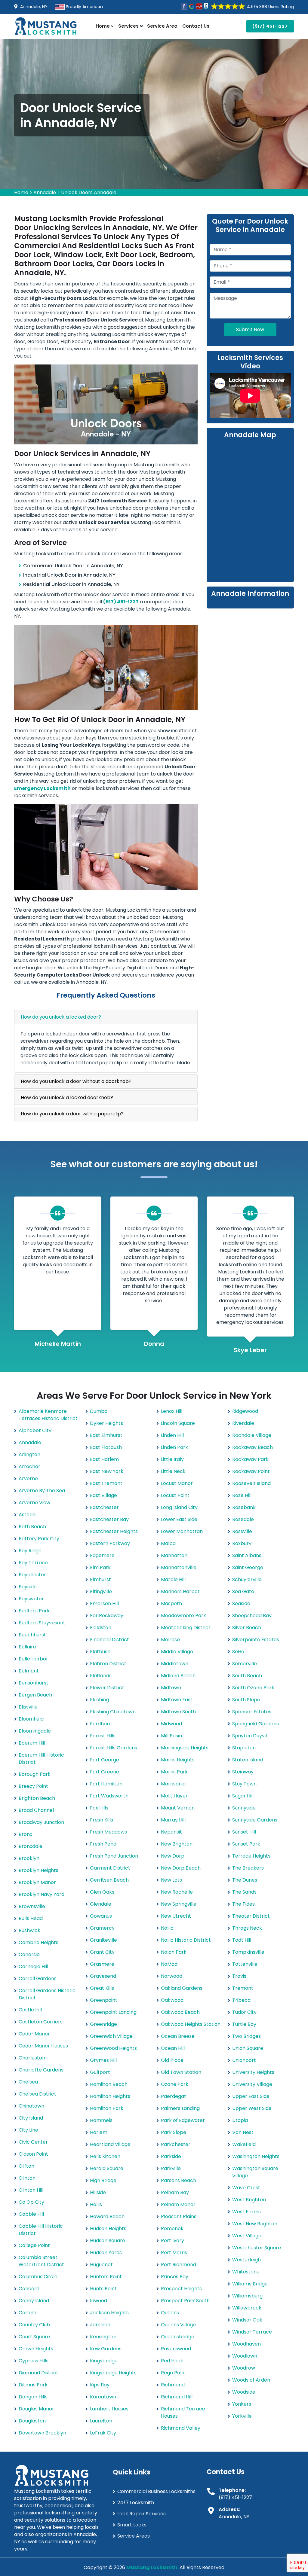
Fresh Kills (102, 1820)
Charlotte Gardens (41, 2070)
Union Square (248, 2048)
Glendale (101, 1904)
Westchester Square (257, 2248)
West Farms (246, 2212)
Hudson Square (108, 2241)
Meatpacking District (186, 1628)
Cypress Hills (34, 2361)
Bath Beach (32, 1527)
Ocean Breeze (178, 2036)
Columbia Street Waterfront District (41, 2261)
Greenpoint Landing (113, 2012)
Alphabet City (35, 1430)
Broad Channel (36, 1810)
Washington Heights (256, 2156)
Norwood (172, 1976)
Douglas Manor (36, 2409)
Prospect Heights (181, 2289)
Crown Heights (36, 2349)
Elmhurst (100, 1579)
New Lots (171, 1880)
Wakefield (244, 2144)
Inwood (99, 2301)
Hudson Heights (108, 2228)
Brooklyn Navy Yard (42, 1894)
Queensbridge (178, 2337)
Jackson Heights (109, 2313)
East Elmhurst (106, 1435)
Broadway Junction (41, 1822)
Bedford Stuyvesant (42, 1623)
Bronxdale (31, 1846)
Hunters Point (106, 2277)
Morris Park (174, 1772)
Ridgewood (245, 1411)
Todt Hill (242, 1940)
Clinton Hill (31, 2190)
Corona (28, 2313)
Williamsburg (247, 2296)
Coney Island (34, 2301)
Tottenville (245, 1964)
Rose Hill (242, 1495)
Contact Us (196, 26)
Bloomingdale (35, 1731)
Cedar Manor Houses (43, 2046)
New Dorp (173, 1856)
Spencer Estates (252, 1712)
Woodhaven (246, 2344)
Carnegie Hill (33, 1966)
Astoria (27, 1515)
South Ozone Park (253, 1688)
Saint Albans (247, 1555)
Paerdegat (174, 2096)
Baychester (32, 1575)
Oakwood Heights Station (191, 2024)
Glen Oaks (102, 1892)
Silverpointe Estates (256, 1640)
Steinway (243, 1772)
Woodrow (244, 2368)
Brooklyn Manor (37, 1882)
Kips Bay (100, 2385)
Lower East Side (179, 1519)
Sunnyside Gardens (255, 1820)
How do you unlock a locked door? (61, 1017)
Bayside (28, 1587)
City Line (28, 2130)
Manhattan (174, 1555)
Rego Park (173, 2373)
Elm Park (100, 1567)
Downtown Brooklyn (42, 2433)
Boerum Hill (32, 1743)
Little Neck (173, 1471)
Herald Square (107, 2168)
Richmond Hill (177, 2397)
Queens (170, 2313)
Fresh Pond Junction (114, 1856)
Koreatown (103, 2397)
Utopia (240, 2120)
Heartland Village (110, 2144)
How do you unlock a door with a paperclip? (72, 1114)
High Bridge (103, 2180)
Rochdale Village (252, 1435)
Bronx (25, 1834)
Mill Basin (171, 1736)
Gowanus (101, 1916)
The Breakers (248, 1868)
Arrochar (29, 1466)
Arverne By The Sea (42, 1491)
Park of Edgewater (183, 2120)
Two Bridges (246, 2036)
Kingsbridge (104, 2361)
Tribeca (241, 2000)
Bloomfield (31, 1719)
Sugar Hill (243, 1796)
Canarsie (29, 1954)
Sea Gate (243, 1591)
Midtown (171, 1688)
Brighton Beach (37, 1798)
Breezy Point (33, 1786)
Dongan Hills (33, 2397)
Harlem (99, 2132)
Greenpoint (104, 2000)
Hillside (98, 2192)
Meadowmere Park (183, 1616)
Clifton (26, 2166)
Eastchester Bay (109, 1519)
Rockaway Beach (253, 1447)
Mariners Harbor (180, 1591)
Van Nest (243, 2132)
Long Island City (179, 1507)
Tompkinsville (248, 1952)
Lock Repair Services (142, 2514)
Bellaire (27, 1647)
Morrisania (173, 1784)
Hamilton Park (107, 2108)
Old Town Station (181, 2072)
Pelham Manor (178, 2204)
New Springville (179, 1904)
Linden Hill (172, 1435)
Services (129, 26)
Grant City (102, 1952)
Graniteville (103, 1940)
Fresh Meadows (108, 1832)
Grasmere (102, 1964)
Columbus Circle (38, 2277)
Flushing (99, 1700)
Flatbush (100, 1652)
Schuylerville (247, 1579)
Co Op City (31, 2202)
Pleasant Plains (179, 2216)
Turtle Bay (244, 2024)
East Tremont (106, 1483)
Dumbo (99, 1411)
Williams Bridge (250, 2284)
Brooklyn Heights (38, 1870)
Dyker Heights (106, 1423)
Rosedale (243, 1519)
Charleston (32, 2058)
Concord (29, 2289)
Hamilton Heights (110, 2096)
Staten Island (248, 1760)
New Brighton (177, 1844)
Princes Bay (175, 2277)
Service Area (162, 26)
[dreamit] (46, 26)
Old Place (172, 2060)
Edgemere (102, 1555)
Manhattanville (179, 1567)
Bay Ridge (30, 1551)
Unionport (244, 2060)
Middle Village (177, 1652)
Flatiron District (108, 1664)
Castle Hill (30, 2010)
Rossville (242, 1531)
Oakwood (172, 2000)
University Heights (253, 2072)
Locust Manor (177, 1483)
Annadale (45, 192)
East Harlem (104, 1459)
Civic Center (33, 2142)
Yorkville (242, 2416)
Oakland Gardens (182, 1988)
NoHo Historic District (186, 1940)
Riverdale (243, 1423)
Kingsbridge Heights (113, 2373)
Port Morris (174, 2253)
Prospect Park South (185, 2301)
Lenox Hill (172, 1411)
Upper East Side (251, 2096)
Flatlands (101, 1676)
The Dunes (245, 1880)
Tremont (243, 1988)
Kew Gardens (106, 2349)
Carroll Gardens (38, 1978)
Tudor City (244, 2012)
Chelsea (28, 2082)
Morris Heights (178, 1760)
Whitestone (246, 2272)
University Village (252, 2084)
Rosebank (244, 1507)
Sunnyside (244, 1808)
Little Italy (172, 1459)
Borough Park (35, 1774)
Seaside (241, 1604)
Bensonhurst (34, 1683)
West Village (247, 2236)
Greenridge (103, 2024)
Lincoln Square (178, 1423)
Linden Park (174, 1447)
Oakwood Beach (180, 2012)
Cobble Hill (31, 2214)
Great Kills (102, 1988)
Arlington (29, 1454)
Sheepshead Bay (252, 1616)
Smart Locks (132, 2525)
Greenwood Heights (113, 2048)
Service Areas (134, 2536)
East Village (103, 1495)
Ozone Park (175, 2084)
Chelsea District (37, 2094)
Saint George (248, 1567)
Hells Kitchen (105, 2156)
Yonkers (242, 2404)
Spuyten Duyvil (249, 1736)
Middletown (175, 1664)
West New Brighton (255, 2224)
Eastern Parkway (110, 1543)
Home (103, 26)
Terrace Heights (251, 1856)
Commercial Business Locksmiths (156, 2491)
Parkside (171, 2156)
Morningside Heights (185, 1748)
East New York (107, 1471)
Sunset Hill (244, 1832)
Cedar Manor (34, 2034)
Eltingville (101, 1591)
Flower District (107, 1688)
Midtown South (178, 1712)
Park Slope (174, 2132)
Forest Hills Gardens (114, 1748)
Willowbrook (247, 2308)
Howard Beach (107, 2216)
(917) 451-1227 (270, 26)
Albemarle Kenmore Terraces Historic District (48, 1415)
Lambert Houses (109, 2409)
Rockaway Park (250, 1459)
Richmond (173, 2385)
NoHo (167, 1928)
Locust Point (175, 1495)
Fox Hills (99, 1808)
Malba (168, 1543)
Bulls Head (31, 1918)
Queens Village (178, 2325)
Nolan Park (174, 1952)
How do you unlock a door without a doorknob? (76, 1081)
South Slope (246, 1700)
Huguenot (101, 2265)
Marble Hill (173, 1579)
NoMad (169, 1964)
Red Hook (172, 2361)
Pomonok (172, 2228)
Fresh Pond (103, 1844)
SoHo (238, 1652)
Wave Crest (246, 2188)
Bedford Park (34, 1611)
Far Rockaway (107, 1616)
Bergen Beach (35, 1695)
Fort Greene (105, 1772)
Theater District (251, 1916)
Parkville (171, 2168)
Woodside (244, 2392)
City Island (31, 2118)
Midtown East (177, 1700)
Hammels (101, 2120)
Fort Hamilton (106, 1784)
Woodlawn (245, 2356)
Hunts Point (103, 2289)
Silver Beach (247, 1628)
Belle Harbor (33, 1659)
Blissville (28, 1707)
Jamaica (100, 2325)
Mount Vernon (178, 1808)
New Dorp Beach (181, 1868)
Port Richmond (179, 2265)
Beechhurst (32, 1635)
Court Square (34, 2337)
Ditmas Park (33, 2385)
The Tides (243, 1904)
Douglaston (32, 2421)
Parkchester (176, 2144)
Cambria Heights (38, 1942)
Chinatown (31, 2106)
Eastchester (104, 1507)
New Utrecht (176, 1916)
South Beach (247, 1676)
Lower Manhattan (182, 1531)
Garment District (110, 1868)
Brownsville (32, 1906)
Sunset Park (246, 1844)
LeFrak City (103, 2433)
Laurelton (101, 2421)
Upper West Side (252, 2108)
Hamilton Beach (109, 2084)
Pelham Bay (175, 2192)
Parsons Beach (179, 2180)
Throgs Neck (247, 1928)
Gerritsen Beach (109, 1880)
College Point (34, 2245)
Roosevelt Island (251, 1483)
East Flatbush (106, 1447)
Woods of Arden (251, 2380)
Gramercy (102, 1928)
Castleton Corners (41, 2022)
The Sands (244, 1892)
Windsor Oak (247, 2320)
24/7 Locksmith (136, 2503)
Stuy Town (244, 1784)
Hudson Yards (106, 2253)
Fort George (105, 1760)
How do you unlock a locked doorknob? (67, 1097)
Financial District (109, 1640)
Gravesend (103, 1976)
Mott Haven (175, 1796)
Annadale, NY (33, 7)
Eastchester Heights (114, 1531)
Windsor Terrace (252, 2332)
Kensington (103, 2337)
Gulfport (100, 2072)
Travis (239, 1976)
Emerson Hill (104, 1604)
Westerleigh (246, 2260)
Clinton (27, 2178)
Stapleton (244, 1748)
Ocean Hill (173, 2048)
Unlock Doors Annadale (89, 192)
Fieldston (101, 1628)
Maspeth (171, 1604)
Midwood (171, 1724)
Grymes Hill (103, 2060)
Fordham (101, 1724)
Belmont (29, 1671)
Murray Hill (173, 1820)
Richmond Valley (181, 2428)
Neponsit (171, 1832)
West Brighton (249, 2200)
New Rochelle (177, 1892)
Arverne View (34, 1503)
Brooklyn (29, 1858)
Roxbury (242, 1543)
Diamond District (38, 2373)
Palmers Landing (180, 2108)
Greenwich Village (111, 2036)
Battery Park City (39, 1539)
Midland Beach (178, 1676)
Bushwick (29, 1930)
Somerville (245, 1664)
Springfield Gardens (256, 1724)
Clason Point (33, 2154)
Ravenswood (176, 2349)
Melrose (170, 1640)
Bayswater (31, 1599)
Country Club (34, 2325)
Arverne (28, 1479)
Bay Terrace (33, 1563)
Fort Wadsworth (109, 1796)
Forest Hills (103, 1736)
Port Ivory (172, 2241)
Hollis (96, 2204)
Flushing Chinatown (113, 1712)
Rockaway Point (251, 1471)
